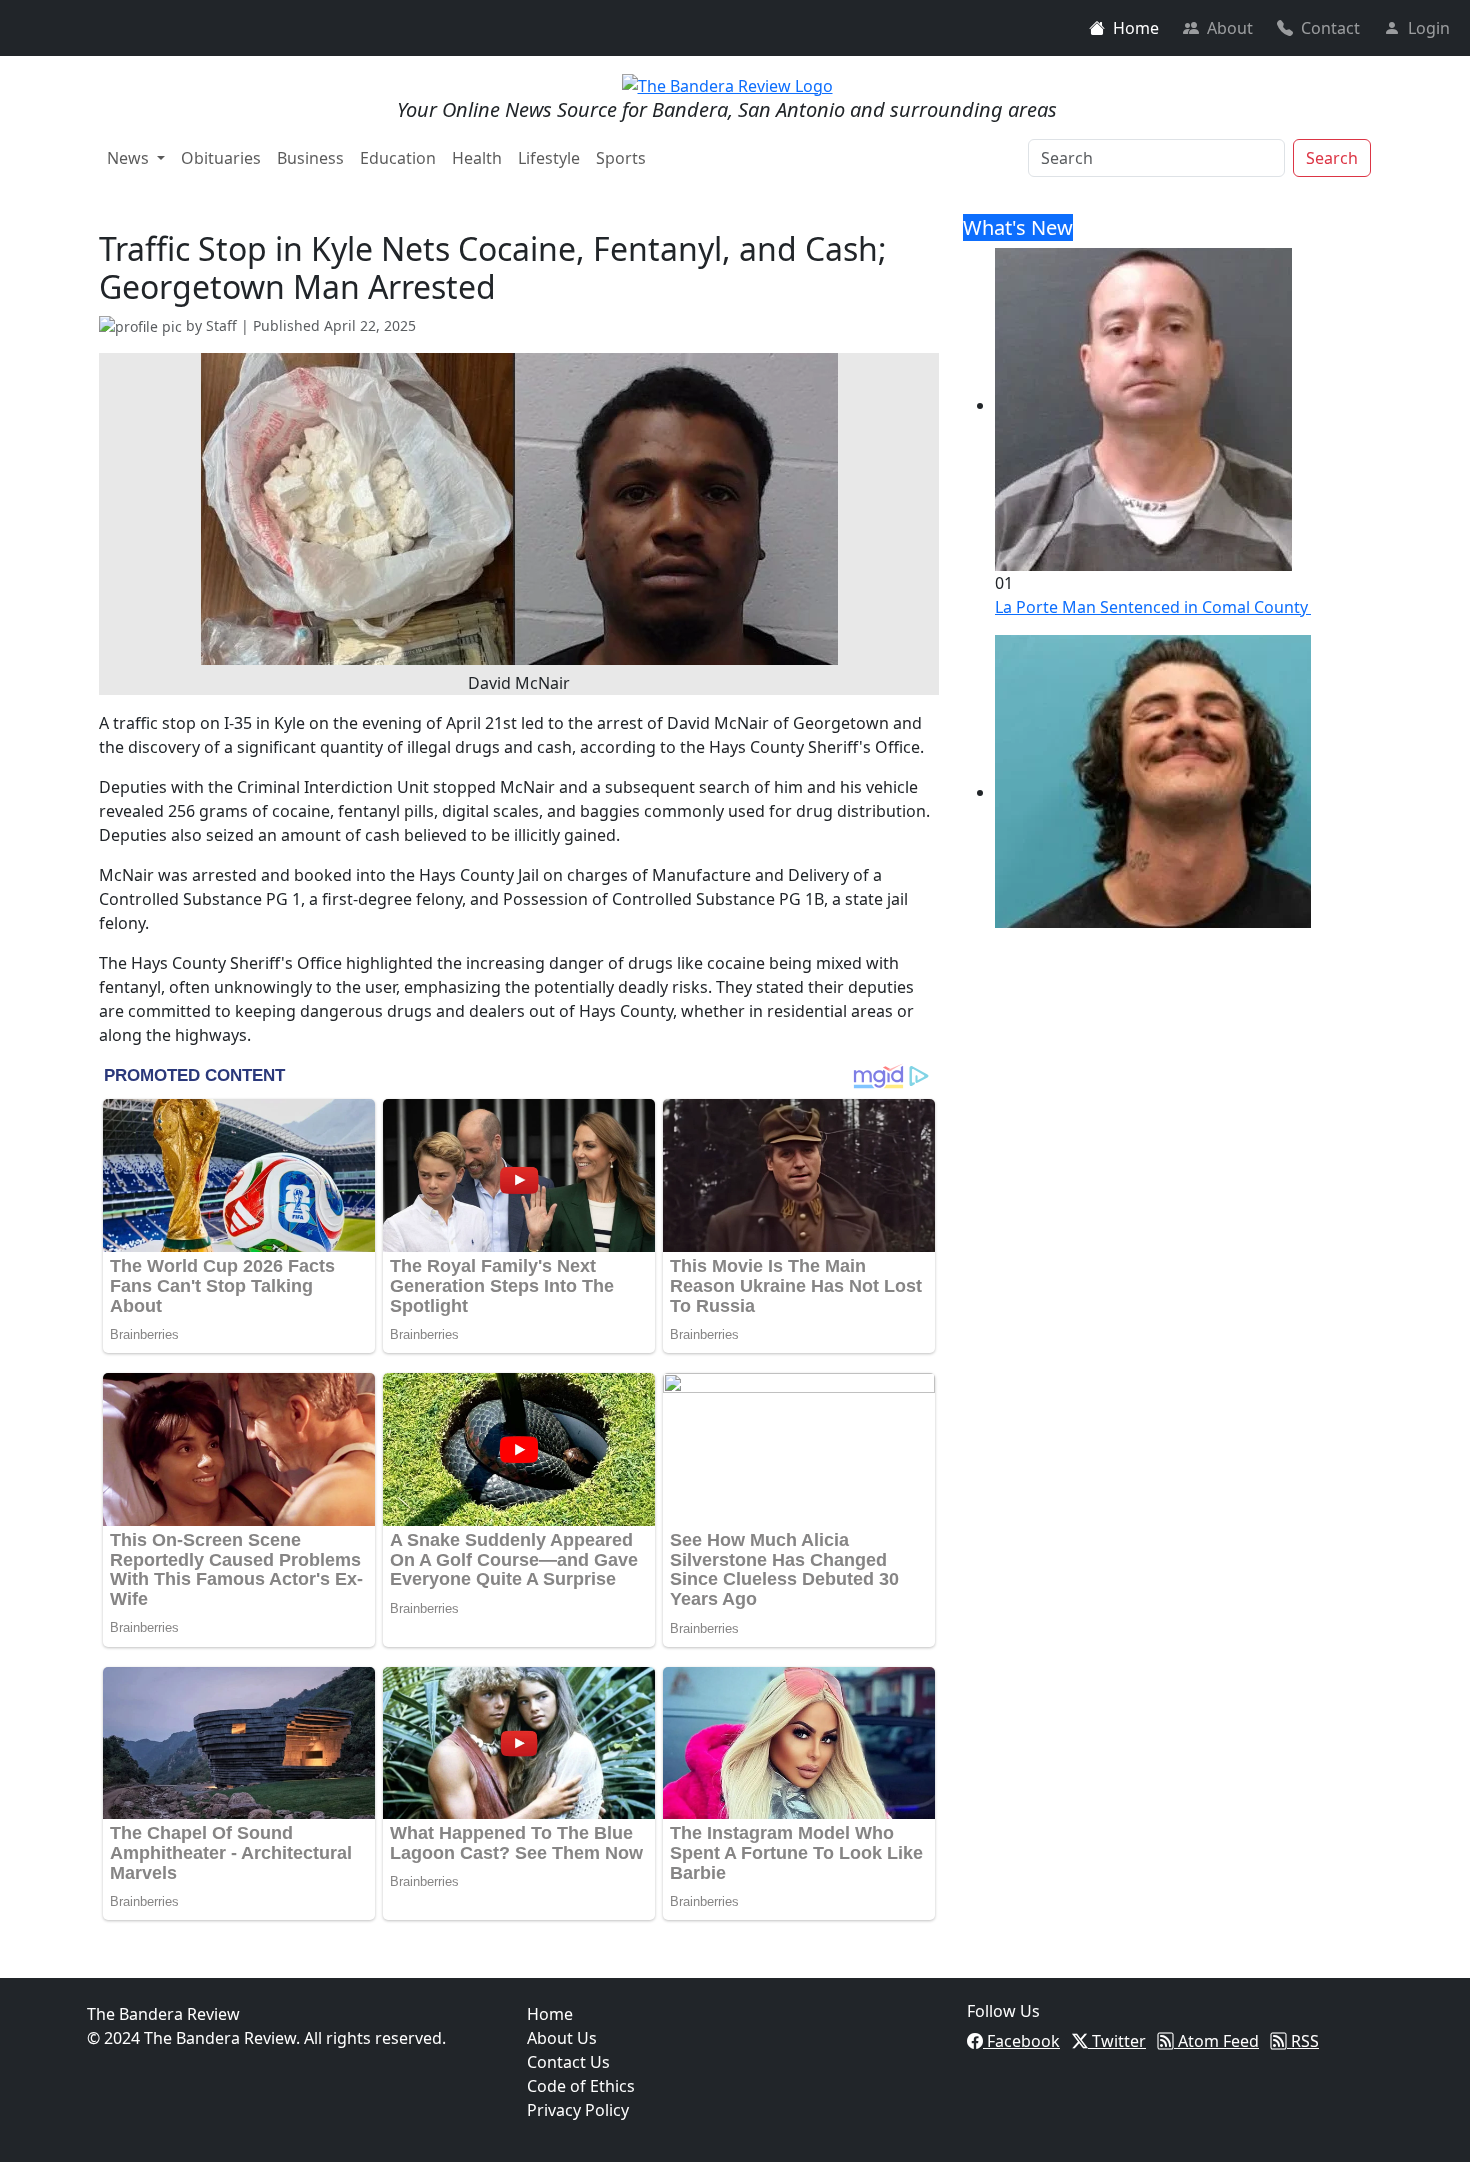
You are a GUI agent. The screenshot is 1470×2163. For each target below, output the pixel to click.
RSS (1303, 2041)
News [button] (130, 158)
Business (310, 158)
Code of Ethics (581, 2086)
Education (398, 158)
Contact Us (568, 2062)
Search (1332, 158)
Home (1136, 28)
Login (1429, 28)
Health (477, 158)
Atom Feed (1216, 2041)
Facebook (1021, 2041)
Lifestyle (549, 158)
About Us (562, 2038)
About (1230, 28)
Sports (621, 158)
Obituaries (221, 158)
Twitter (1117, 2041)
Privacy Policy (578, 2110)
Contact (1330, 28)
